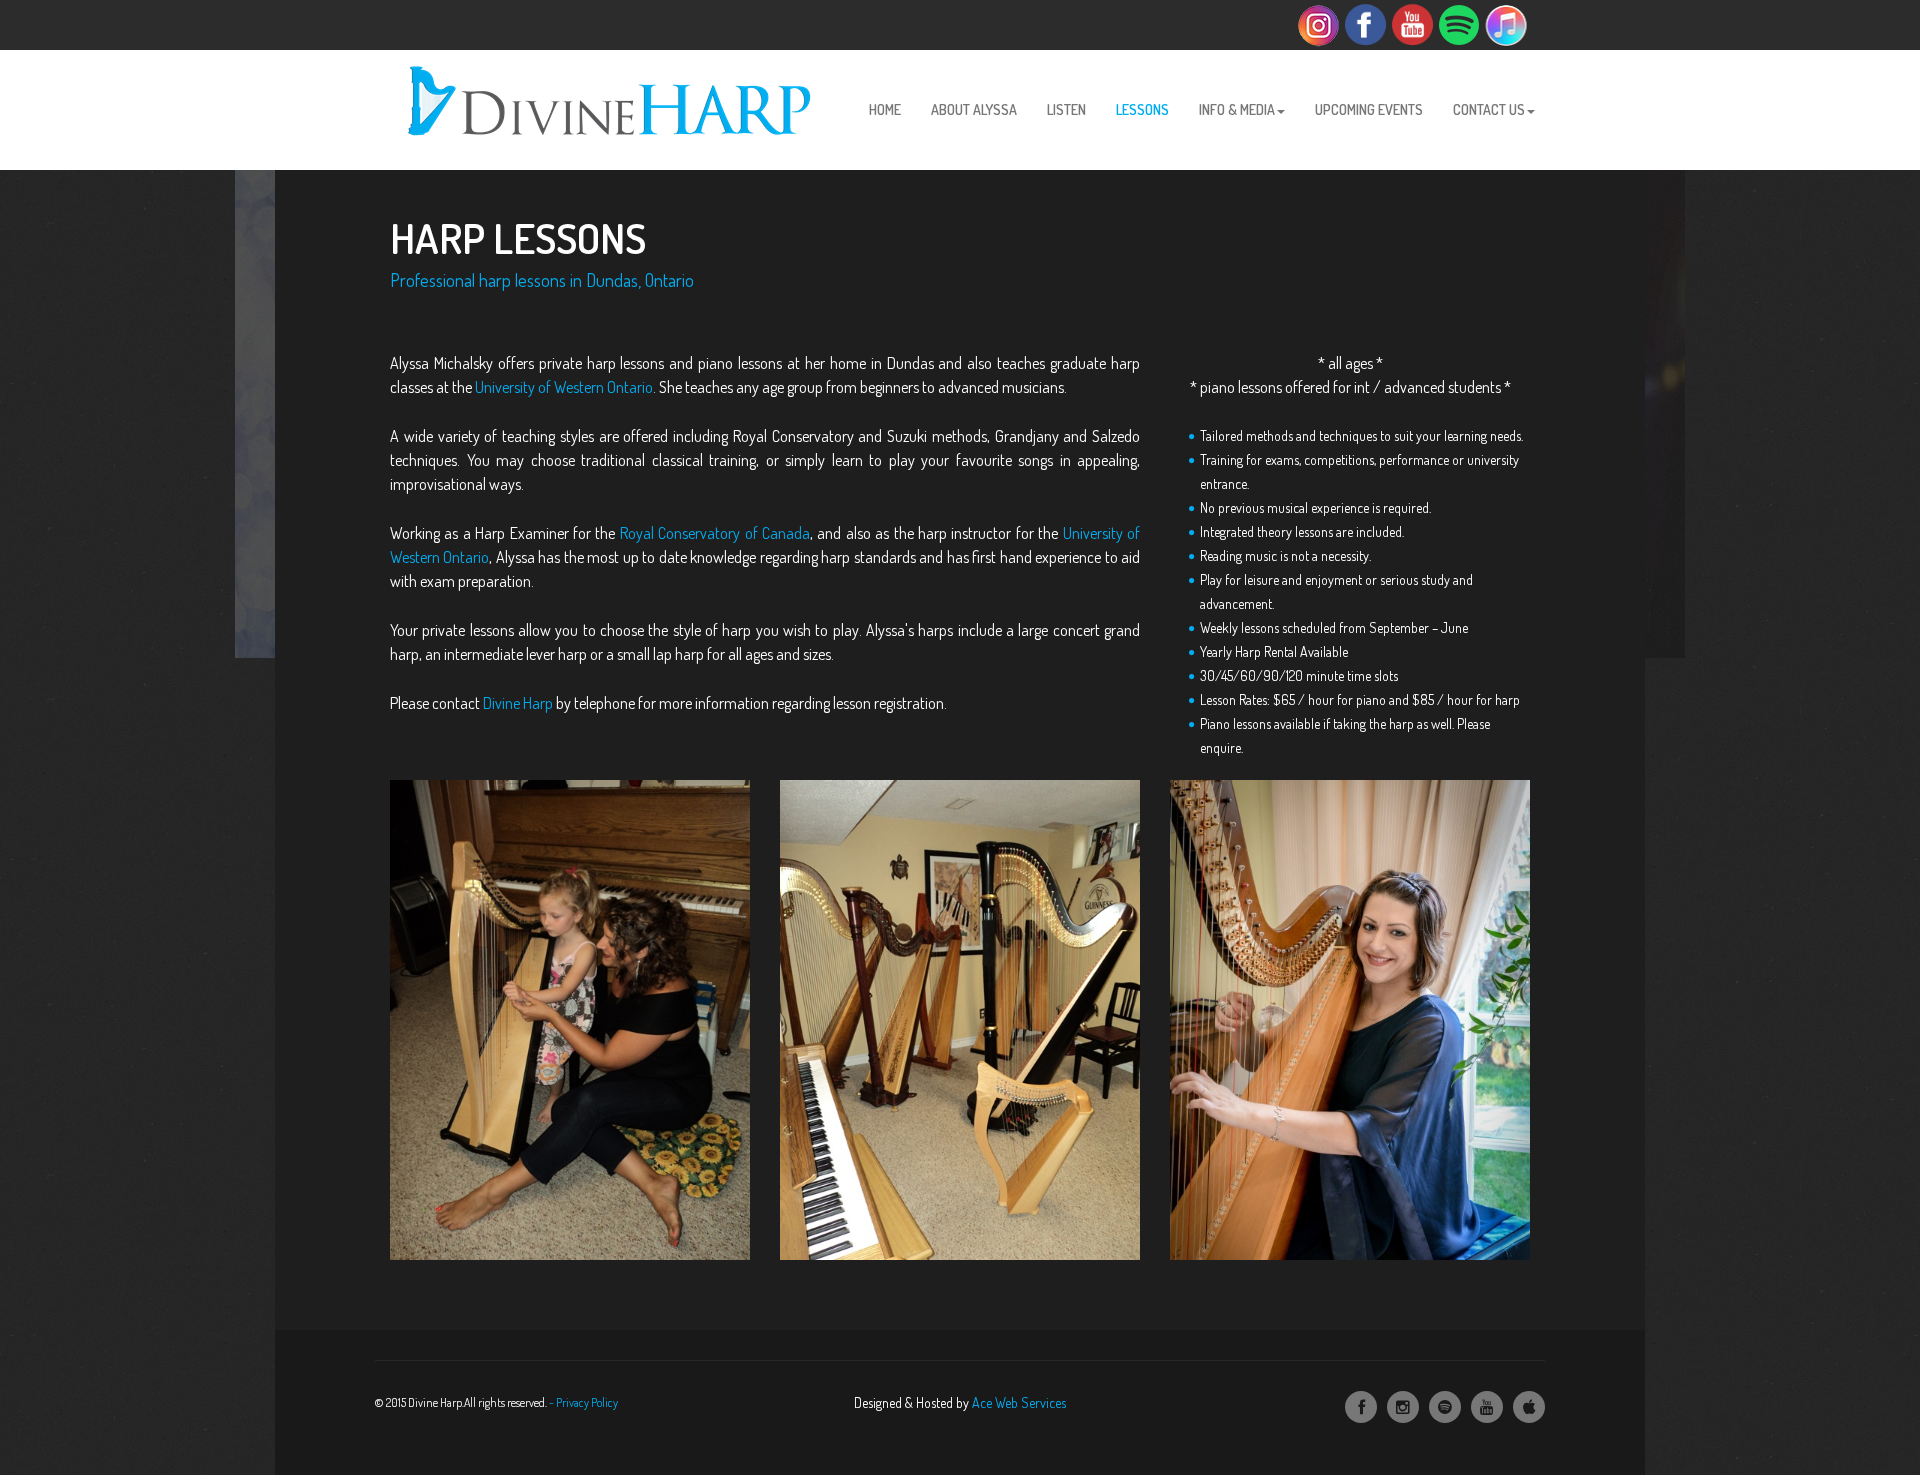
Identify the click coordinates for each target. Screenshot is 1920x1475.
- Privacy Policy (583, 1402)
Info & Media (1237, 109)
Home (885, 109)
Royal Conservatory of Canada (715, 533)
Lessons (1142, 109)
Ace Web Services (1019, 1402)
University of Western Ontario (564, 387)
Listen (1066, 109)
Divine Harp (518, 703)
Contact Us (1489, 109)
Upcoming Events (1369, 109)
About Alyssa (974, 109)
